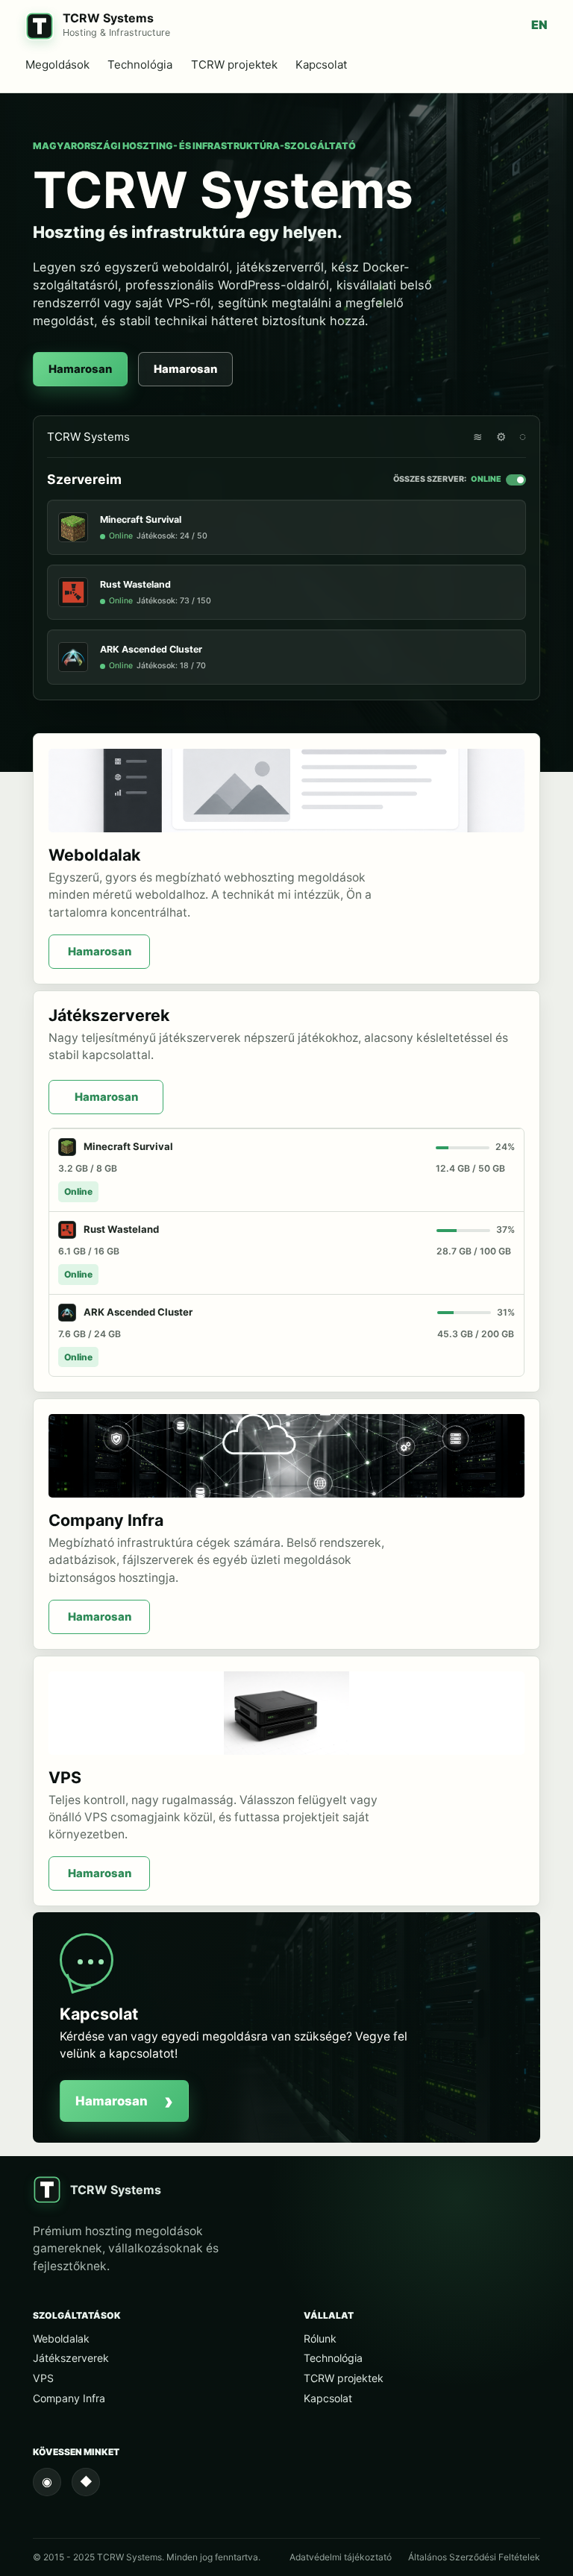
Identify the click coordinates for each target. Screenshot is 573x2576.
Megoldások (57, 65)
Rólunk (320, 2338)
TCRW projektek (234, 65)
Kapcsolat (321, 65)
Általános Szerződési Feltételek (474, 2557)
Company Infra (69, 2398)
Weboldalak (61, 2338)
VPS (43, 2378)
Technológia (140, 65)
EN (539, 25)
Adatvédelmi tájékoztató (341, 2557)
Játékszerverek (71, 2358)
